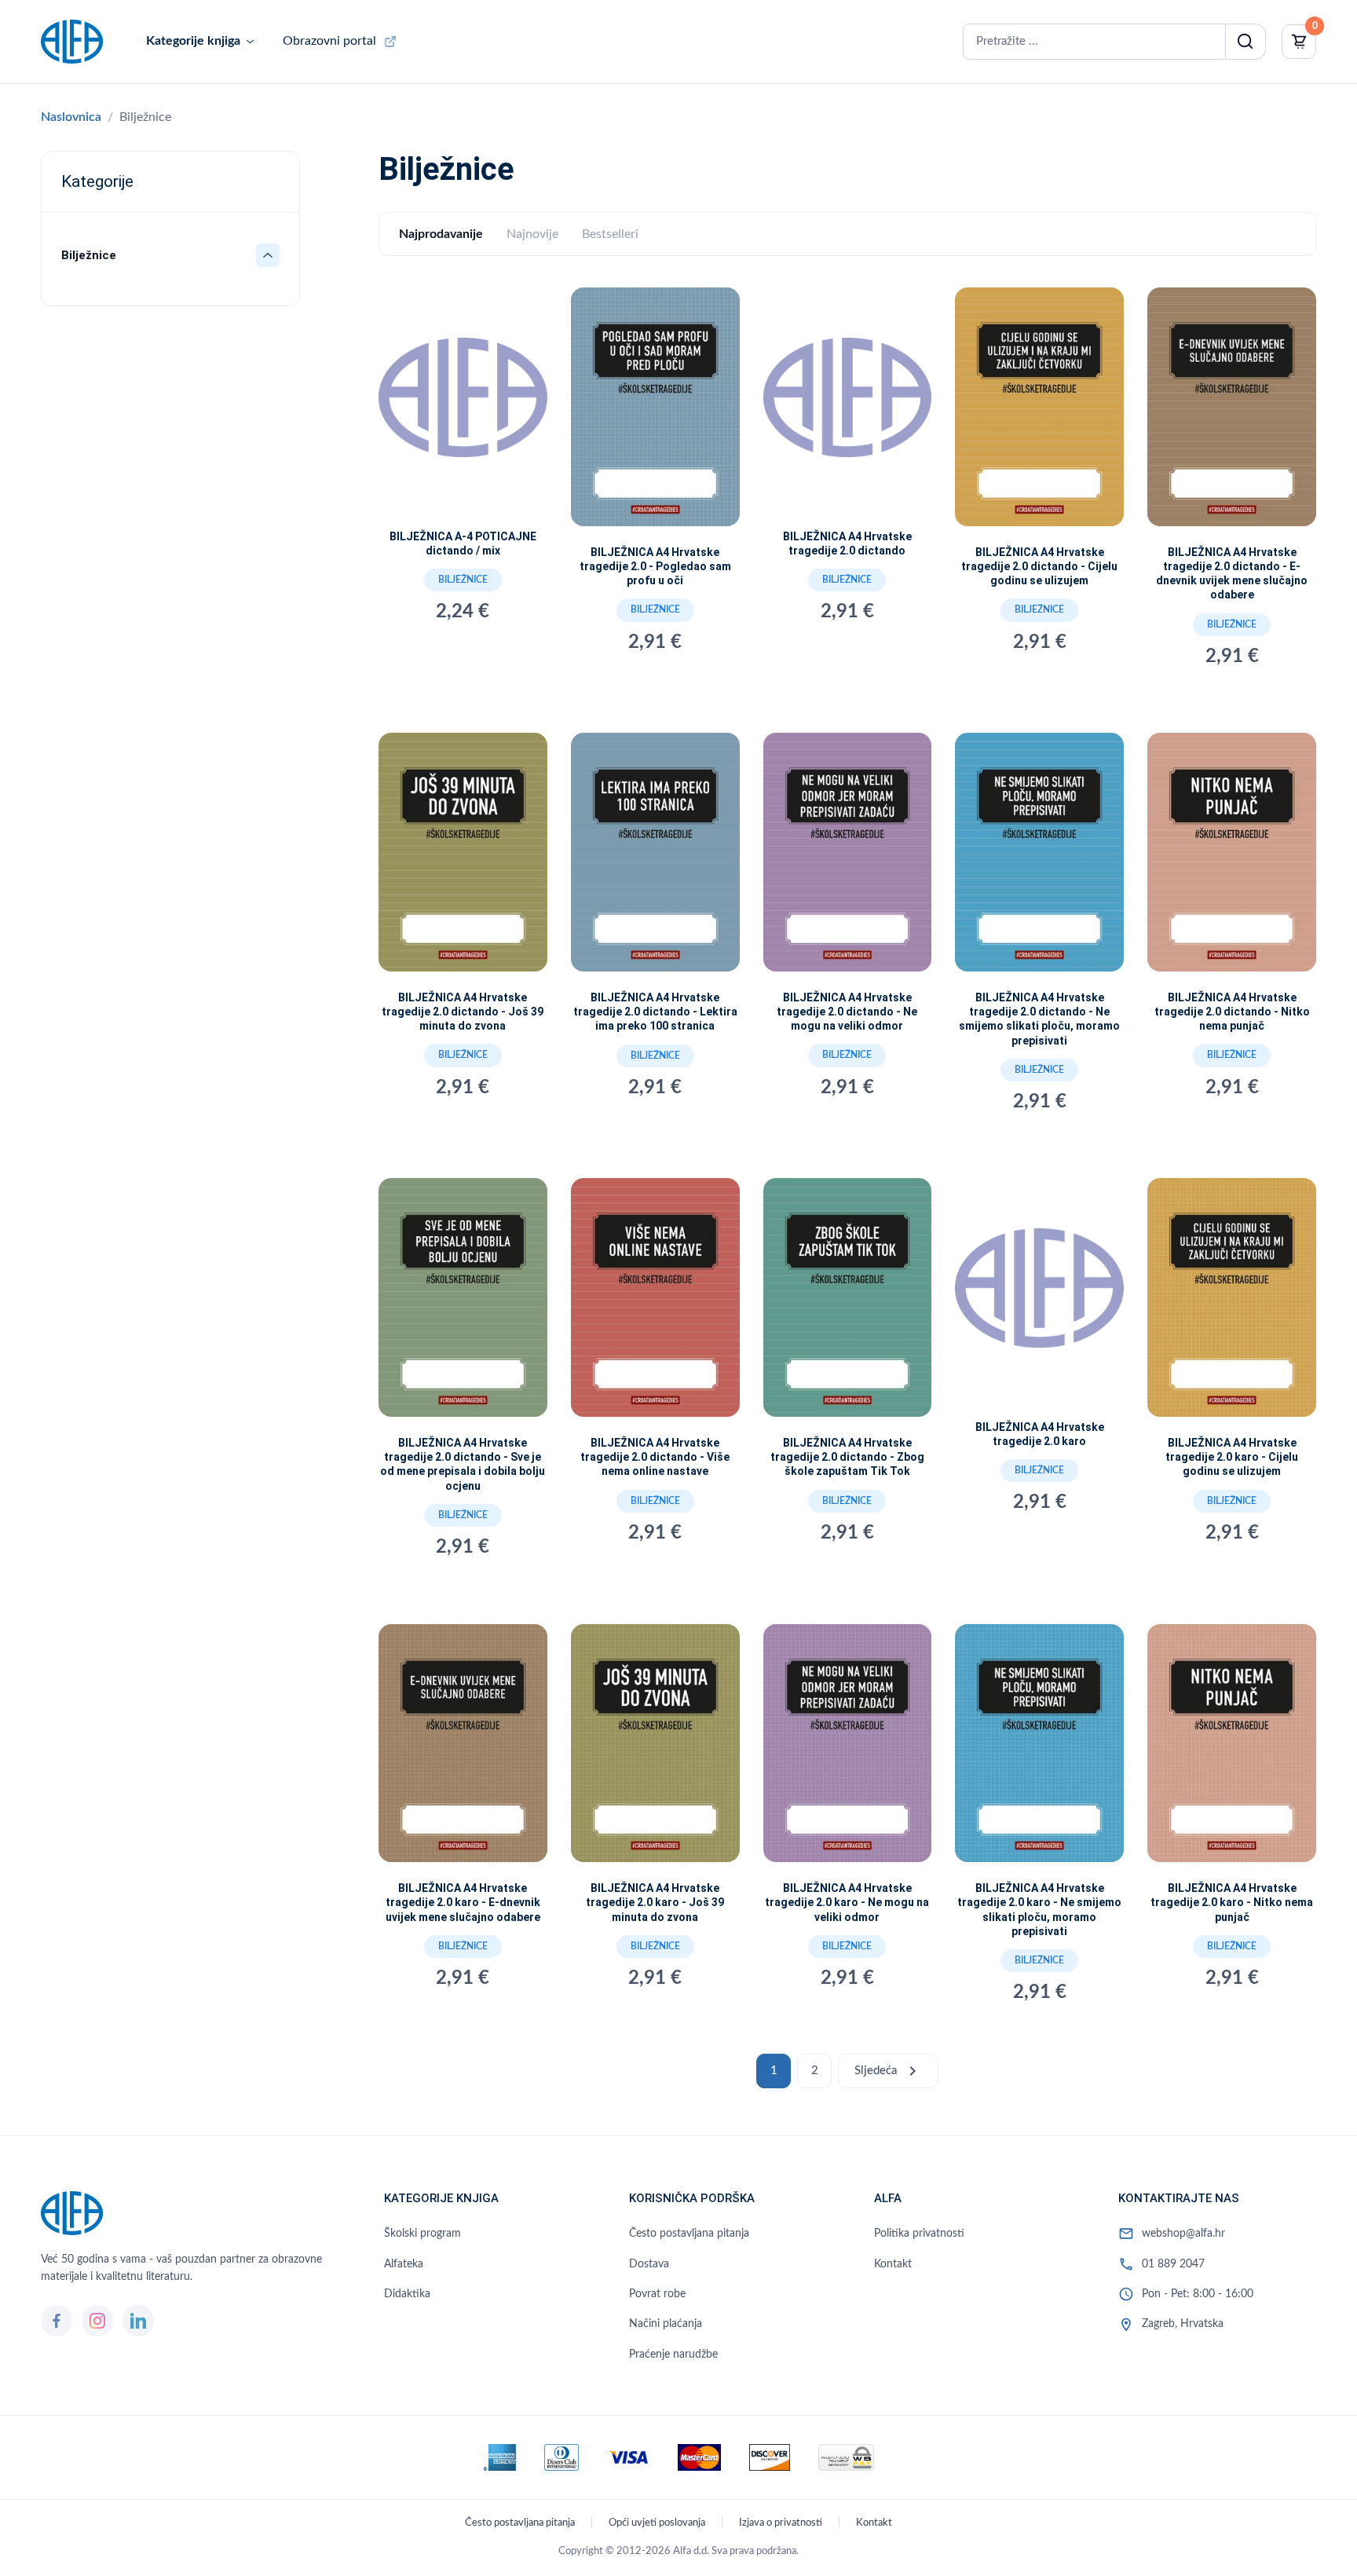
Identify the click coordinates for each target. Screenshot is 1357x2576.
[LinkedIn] (138, 2321)
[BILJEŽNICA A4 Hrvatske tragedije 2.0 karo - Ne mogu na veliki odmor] (848, 1750)
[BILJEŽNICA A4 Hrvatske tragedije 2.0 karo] (1039, 1295)
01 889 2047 (1173, 2264)
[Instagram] (97, 2321)
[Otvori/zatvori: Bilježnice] (268, 255)
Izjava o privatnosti (781, 2523)
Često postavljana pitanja (689, 2234)
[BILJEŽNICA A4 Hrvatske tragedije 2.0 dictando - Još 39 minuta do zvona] (463, 858)
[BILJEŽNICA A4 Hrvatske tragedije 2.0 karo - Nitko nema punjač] (1232, 1750)
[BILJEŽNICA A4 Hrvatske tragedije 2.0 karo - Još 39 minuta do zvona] (655, 1750)
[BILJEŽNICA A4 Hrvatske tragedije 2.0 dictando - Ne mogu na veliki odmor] (848, 858)
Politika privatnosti (919, 2234)
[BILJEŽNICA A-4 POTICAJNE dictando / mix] (463, 405)
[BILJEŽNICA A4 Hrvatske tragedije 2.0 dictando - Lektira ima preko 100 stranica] (655, 858)
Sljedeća (888, 2071)
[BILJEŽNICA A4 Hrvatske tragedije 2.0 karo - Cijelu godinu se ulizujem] (1232, 1304)
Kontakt (893, 2264)
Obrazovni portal (329, 41)
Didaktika (407, 2294)
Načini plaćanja (666, 2324)
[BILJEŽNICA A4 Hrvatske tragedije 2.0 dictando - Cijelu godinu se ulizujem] (1039, 413)
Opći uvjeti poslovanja (657, 2523)
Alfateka (404, 2264)
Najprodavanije (441, 234)
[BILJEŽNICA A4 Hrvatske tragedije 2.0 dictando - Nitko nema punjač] (1232, 858)
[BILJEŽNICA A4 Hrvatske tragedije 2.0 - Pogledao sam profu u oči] (655, 413)
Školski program (422, 2234)
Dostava (649, 2264)
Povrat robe (657, 2294)
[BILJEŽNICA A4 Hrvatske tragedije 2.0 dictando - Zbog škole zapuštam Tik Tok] (848, 1304)
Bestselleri (610, 234)
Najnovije (532, 234)
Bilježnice (463, 580)
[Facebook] (57, 2321)
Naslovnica (71, 117)
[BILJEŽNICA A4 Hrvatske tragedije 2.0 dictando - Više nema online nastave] (655, 1304)
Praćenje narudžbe (673, 2355)
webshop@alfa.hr (1183, 2234)
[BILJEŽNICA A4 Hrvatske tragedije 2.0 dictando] (848, 405)
